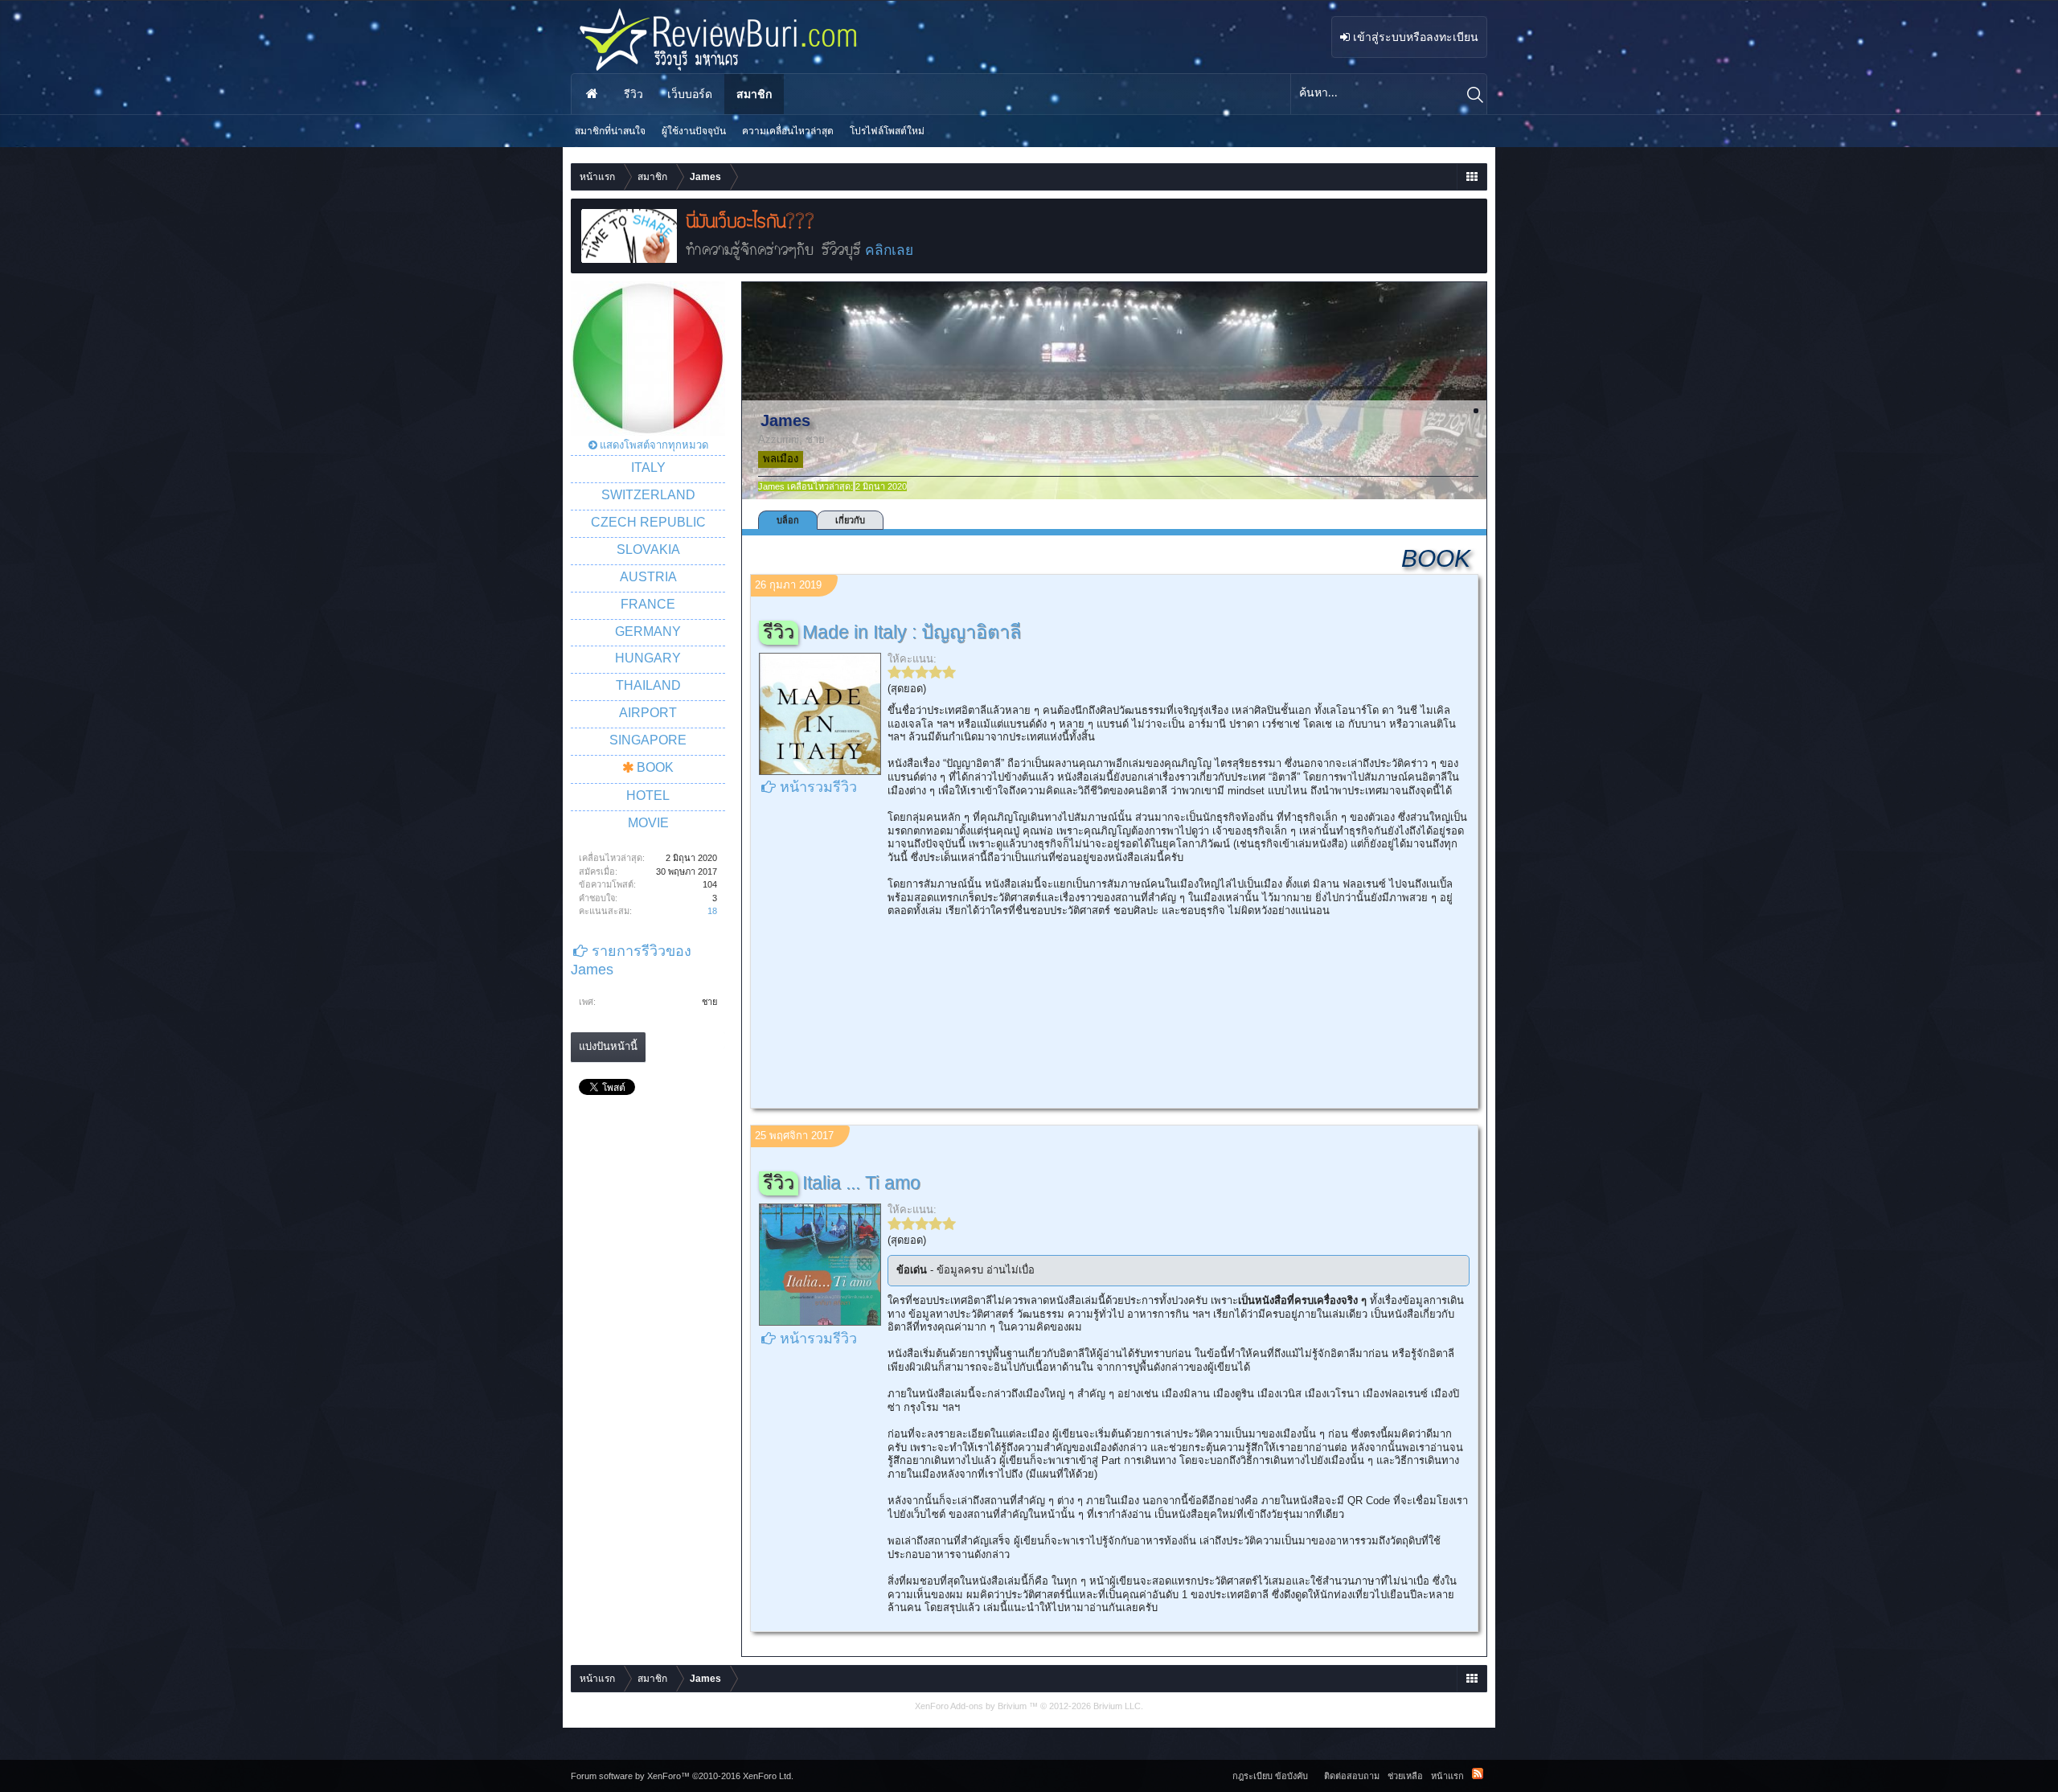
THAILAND (648, 685)
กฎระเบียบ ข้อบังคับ (1270, 1776)
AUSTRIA (648, 577)
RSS (1478, 1774)
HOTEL (648, 796)
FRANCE (648, 604)
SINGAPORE (648, 740)
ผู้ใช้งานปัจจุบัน (694, 131)
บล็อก (788, 520)
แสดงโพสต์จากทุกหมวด (654, 445)
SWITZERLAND (648, 495)
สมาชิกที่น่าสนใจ (610, 131)
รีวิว (633, 94)
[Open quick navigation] (1472, 177)
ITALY (648, 467)
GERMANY (648, 632)
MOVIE (648, 823)
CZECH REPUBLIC (648, 522)
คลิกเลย (889, 250)
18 (712, 911)
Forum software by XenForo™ (682, 1776)
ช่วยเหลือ (1405, 1776)
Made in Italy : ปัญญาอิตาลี (912, 632)
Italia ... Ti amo (861, 1183)
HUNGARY (648, 658)
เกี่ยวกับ (850, 520)
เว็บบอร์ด (690, 94)
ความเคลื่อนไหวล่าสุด (788, 131)
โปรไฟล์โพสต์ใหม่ (887, 131)
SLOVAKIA (648, 549)
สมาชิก (754, 94)
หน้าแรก (592, 94)
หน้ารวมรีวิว (818, 787)
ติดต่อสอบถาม (1352, 1776)
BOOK (655, 767)
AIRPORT (648, 713)
